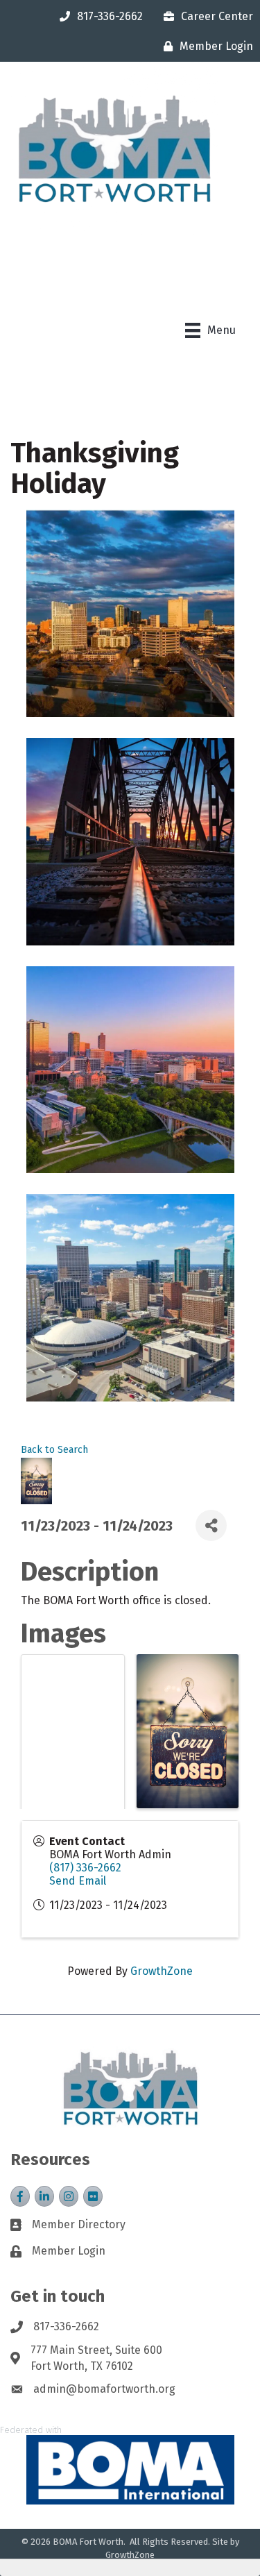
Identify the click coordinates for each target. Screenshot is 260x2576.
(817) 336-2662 (85, 1868)
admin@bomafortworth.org (104, 2389)
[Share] (211, 1525)
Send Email (78, 1881)
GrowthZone (162, 1971)
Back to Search (54, 1450)
